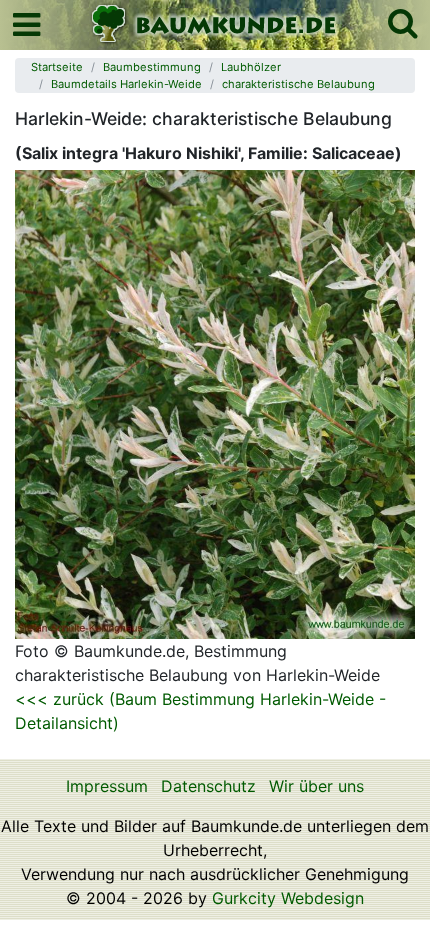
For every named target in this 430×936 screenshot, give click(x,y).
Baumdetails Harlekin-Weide (126, 84)
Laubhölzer (251, 67)
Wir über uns (316, 786)
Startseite (57, 67)
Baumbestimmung (152, 67)
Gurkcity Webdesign (288, 898)
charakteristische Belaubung (298, 84)
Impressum (107, 786)
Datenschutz (208, 786)
